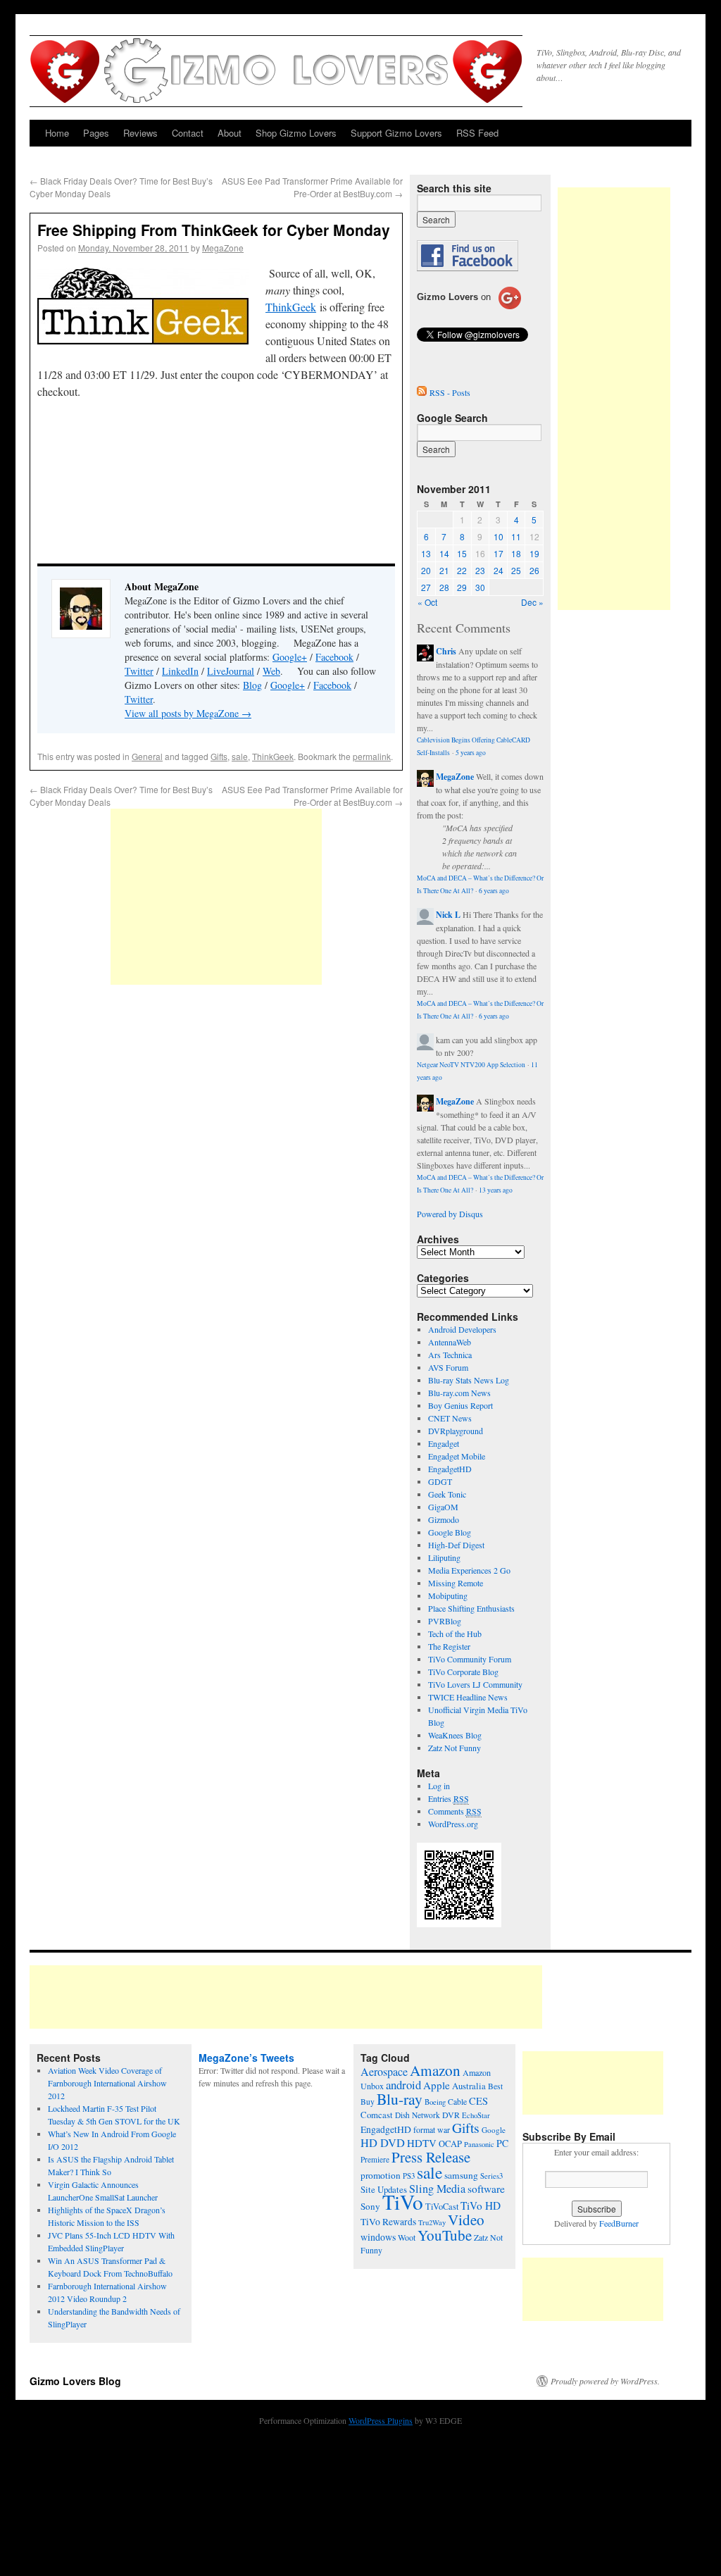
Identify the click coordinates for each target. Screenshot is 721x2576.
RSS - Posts (450, 392)
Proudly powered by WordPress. (605, 2381)
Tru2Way (432, 2222)
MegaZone (223, 248)
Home (57, 133)
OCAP (450, 2144)
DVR (451, 2115)
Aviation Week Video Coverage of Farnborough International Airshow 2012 (107, 2083)
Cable (457, 2102)
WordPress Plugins (381, 2420)
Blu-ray (400, 2099)
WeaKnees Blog (455, 1735)
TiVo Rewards (388, 2222)
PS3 (409, 2176)
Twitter (139, 671)
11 (516, 536)
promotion (381, 2175)
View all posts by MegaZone (188, 713)
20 (426, 570)
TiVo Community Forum (470, 1659)
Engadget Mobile (457, 1456)
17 (499, 553)
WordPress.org (453, 1824)
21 (444, 570)
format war (432, 2129)
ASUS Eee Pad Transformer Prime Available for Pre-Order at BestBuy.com (312, 187)
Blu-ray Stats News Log (469, 1380)
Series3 (491, 2176)
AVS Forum (448, 1367)
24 (499, 570)
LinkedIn (180, 671)
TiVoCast (442, 2207)
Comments (455, 1811)
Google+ (290, 657)
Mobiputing (448, 1595)
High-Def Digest (456, 1545)
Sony (370, 2206)
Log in (439, 1786)
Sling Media (437, 2189)
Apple (437, 2085)
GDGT (440, 1481)
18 (516, 553)
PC (502, 2143)
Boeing (435, 2102)
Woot (407, 2237)
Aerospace (384, 2072)
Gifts (219, 756)
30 (480, 587)
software (486, 2189)
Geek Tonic (447, 1494)
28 (444, 587)
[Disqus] (216, 1182)
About (230, 133)
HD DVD (383, 2143)
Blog (252, 685)
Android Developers (462, 1329)
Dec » (532, 602)
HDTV (422, 2143)
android (403, 2085)
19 (534, 553)
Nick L (448, 915)
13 (426, 553)
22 (462, 570)
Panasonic (479, 2144)
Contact (188, 133)
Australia (469, 2086)
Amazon (435, 2070)
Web (271, 671)
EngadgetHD (450, 1469)
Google (494, 2130)
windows (378, 2237)
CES (478, 2101)
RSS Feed (477, 133)
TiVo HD (481, 2205)
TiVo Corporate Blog (463, 1672)
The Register (449, 1646)
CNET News (450, 1418)
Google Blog (450, 1532)
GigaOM (443, 1507)
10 (499, 536)
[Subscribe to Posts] (422, 392)
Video (466, 2220)
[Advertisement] (216, 897)
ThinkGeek (291, 307)
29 (462, 587)
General (147, 756)
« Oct (427, 602)
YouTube (445, 2235)
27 (426, 587)
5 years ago (471, 753)
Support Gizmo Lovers (396, 133)
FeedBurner (619, 2223)
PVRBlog (445, 1621)
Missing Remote (456, 1583)
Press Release (431, 2157)
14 (444, 553)
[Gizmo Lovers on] (469, 309)
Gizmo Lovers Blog (75, 2381)
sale (240, 756)
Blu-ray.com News (459, 1393)
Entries (449, 1798)
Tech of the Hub (455, 1634)
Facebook (334, 657)
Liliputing (444, 1557)
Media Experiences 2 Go (469, 1570)
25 (516, 570)
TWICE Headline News (468, 1697)
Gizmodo (444, 1519)
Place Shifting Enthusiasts (471, 1608)
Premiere (375, 2159)
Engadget (444, 1443)
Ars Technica (450, 1355)
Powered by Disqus (450, 1214)
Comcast (377, 2115)
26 (534, 570)
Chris (446, 651)
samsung (461, 2175)
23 (480, 570)
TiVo (403, 2202)
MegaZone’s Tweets (246, 2058)
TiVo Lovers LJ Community (475, 1684)
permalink (372, 756)
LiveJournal (231, 671)
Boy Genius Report (460, 1405)
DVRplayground (456, 1431)
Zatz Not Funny (454, 1748)
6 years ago (494, 891)
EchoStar (476, 2115)
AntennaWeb (450, 1342)
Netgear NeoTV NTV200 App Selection (471, 1065)
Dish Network (418, 2115)
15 (462, 553)
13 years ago (496, 1190)
